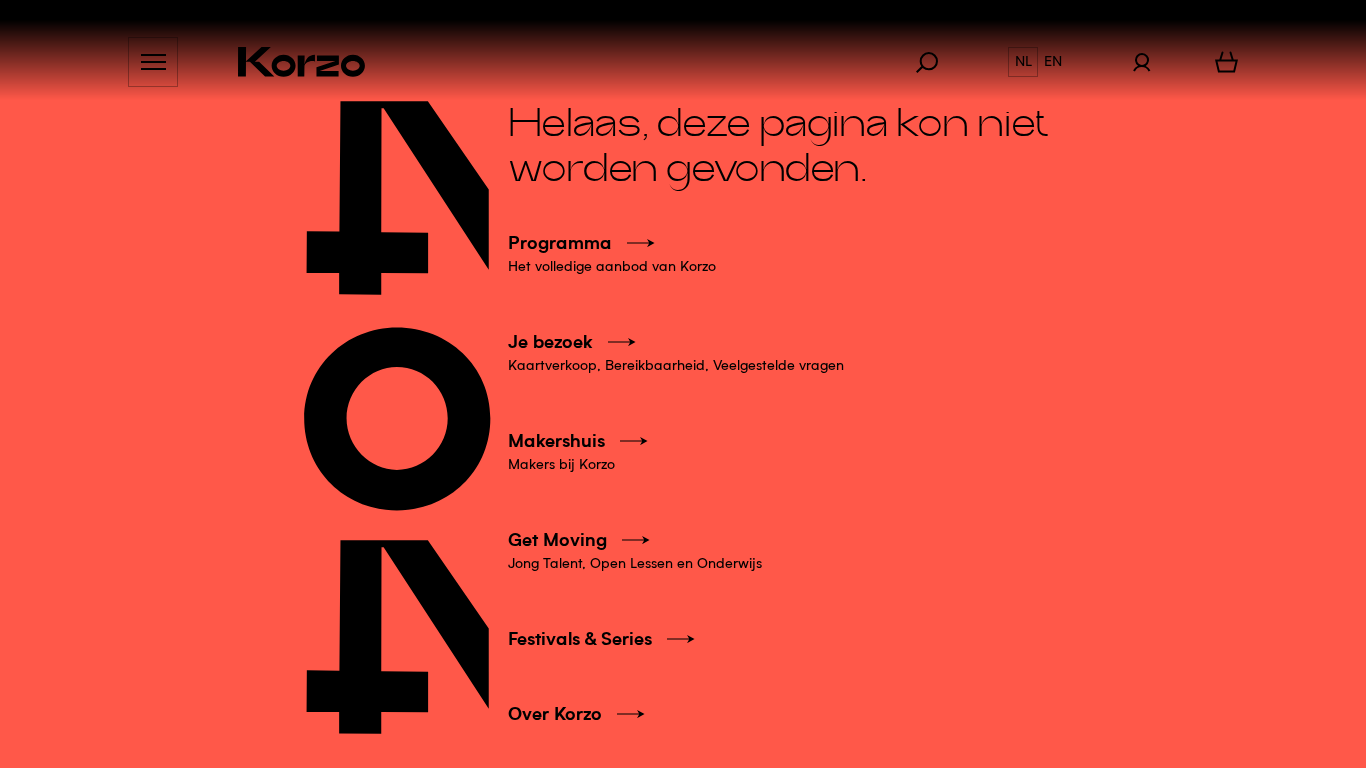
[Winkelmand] (1226, 62)
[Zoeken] (937, 62)
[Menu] (153, 62)
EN (1053, 62)
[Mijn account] (1141, 62)
